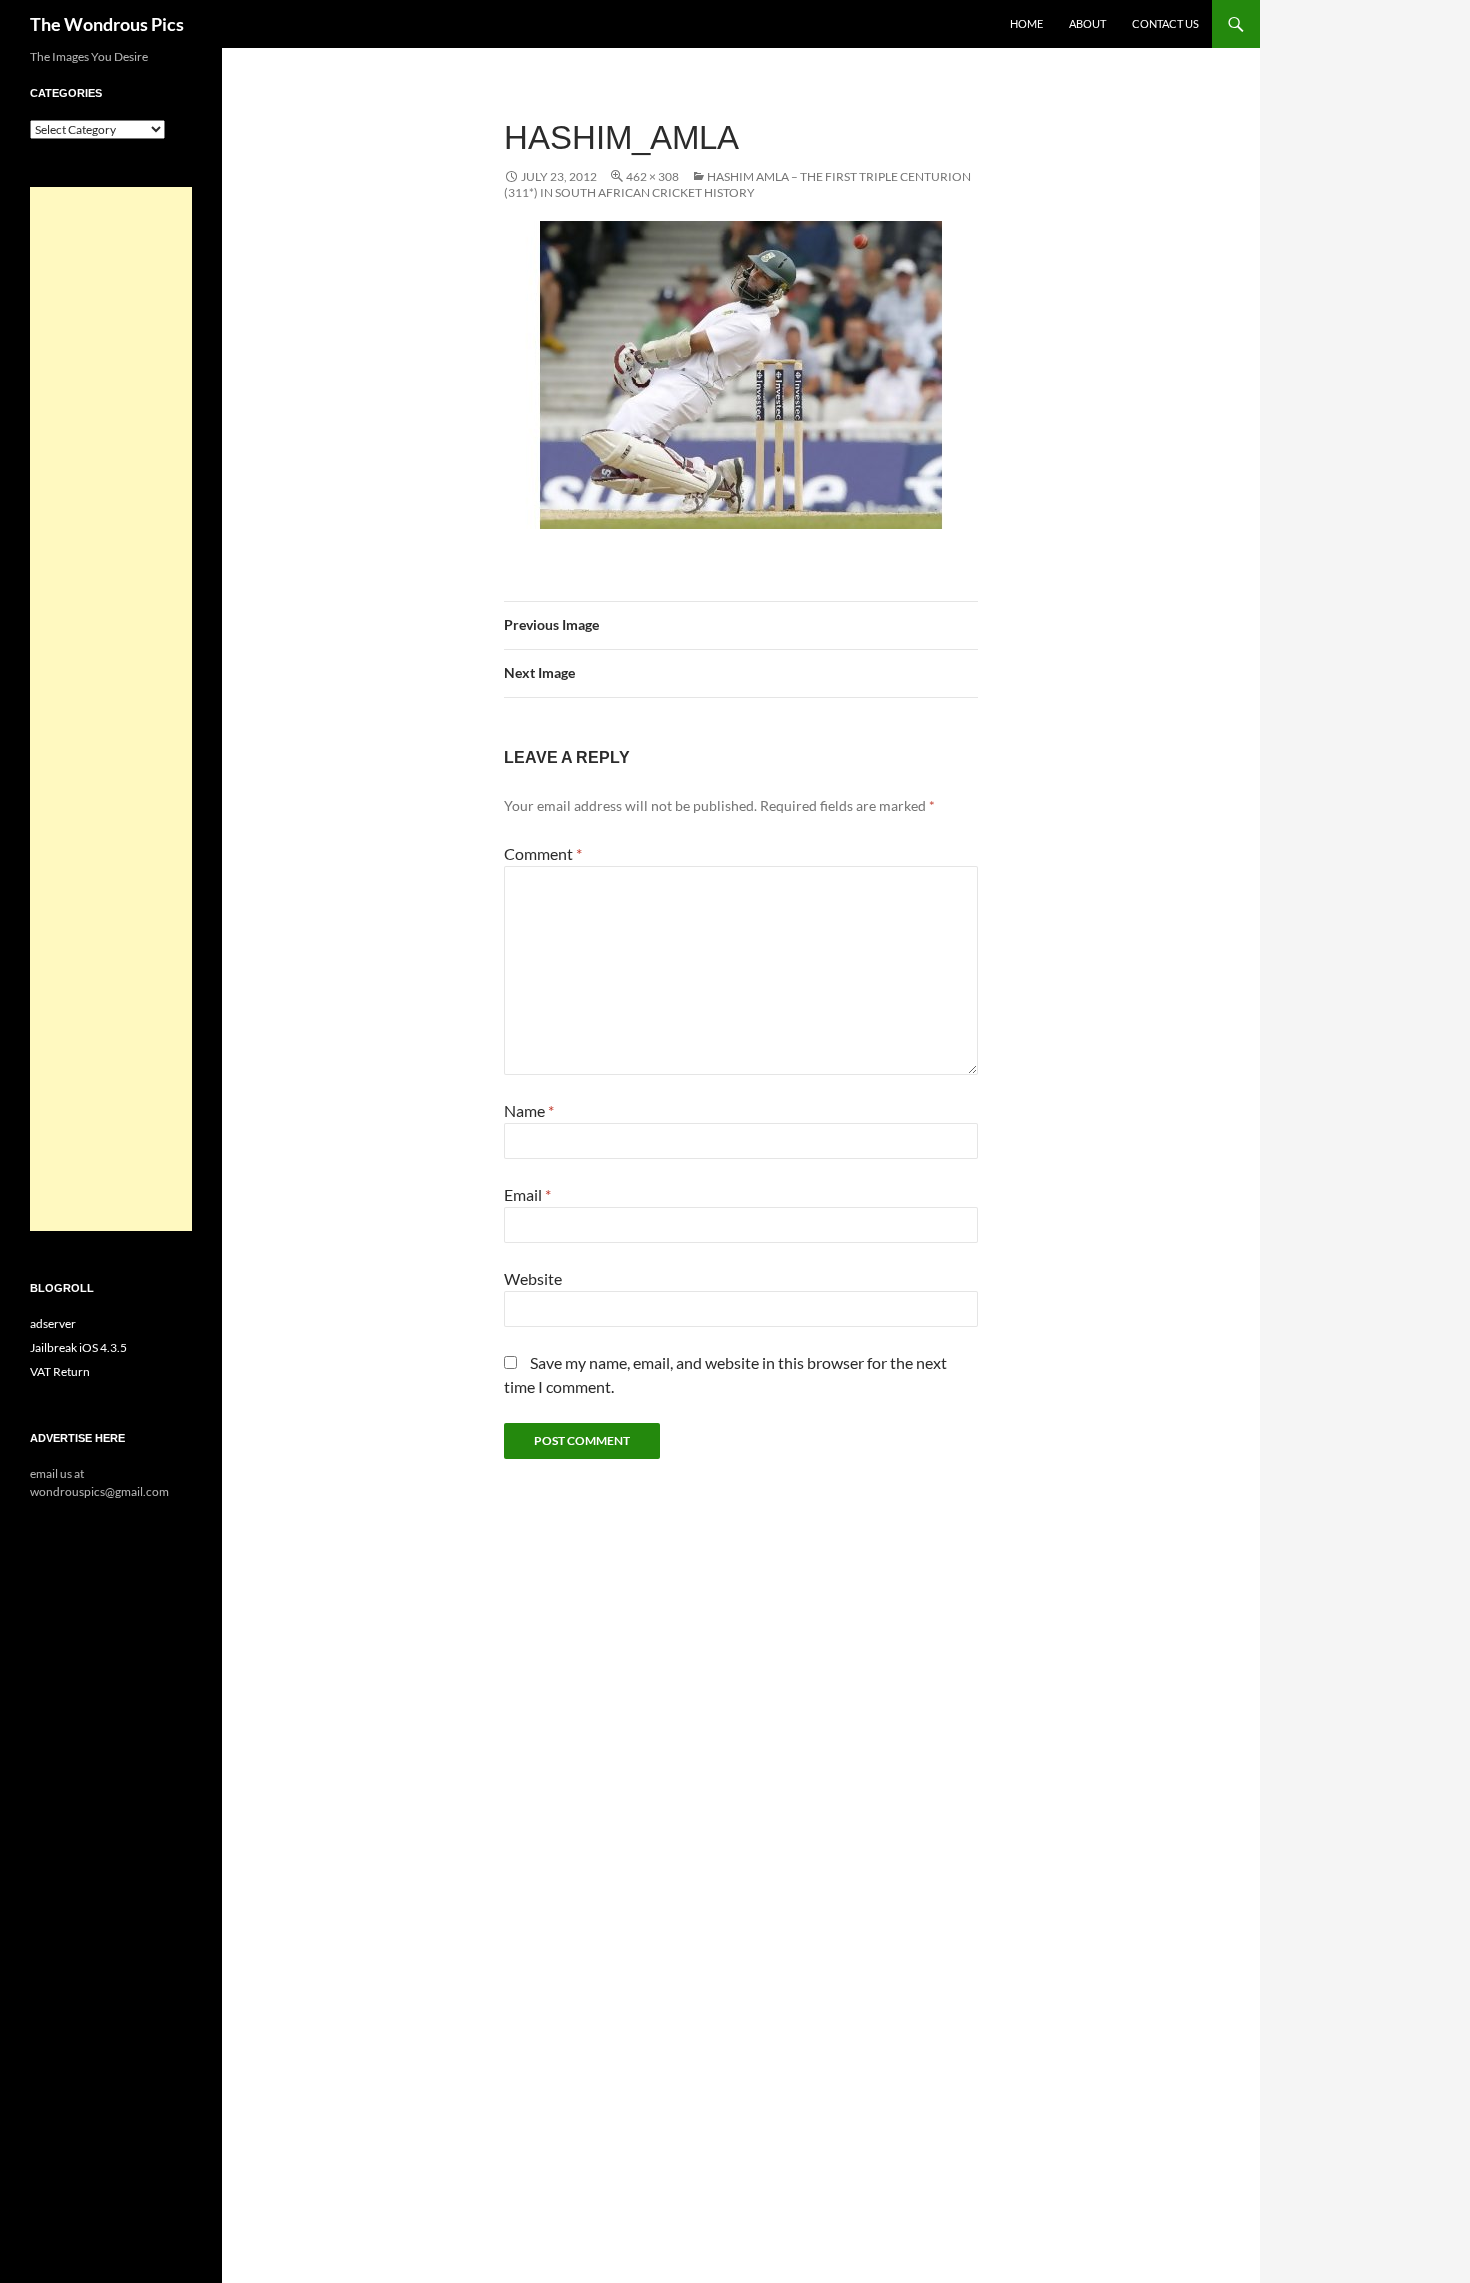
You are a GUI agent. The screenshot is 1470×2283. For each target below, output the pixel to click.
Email (527, 1194)
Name (529, 1110)
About (1087, 23)
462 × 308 (652, 176)
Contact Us (1165, 23)
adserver (53, 1323)
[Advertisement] (111, 709)
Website (533, 1278)
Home (1026, 23)
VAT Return (60, 1371)
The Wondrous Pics (107, 24)
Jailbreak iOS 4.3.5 (78, 1347)
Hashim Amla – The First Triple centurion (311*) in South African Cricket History (737, 184)
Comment (543, 853)
